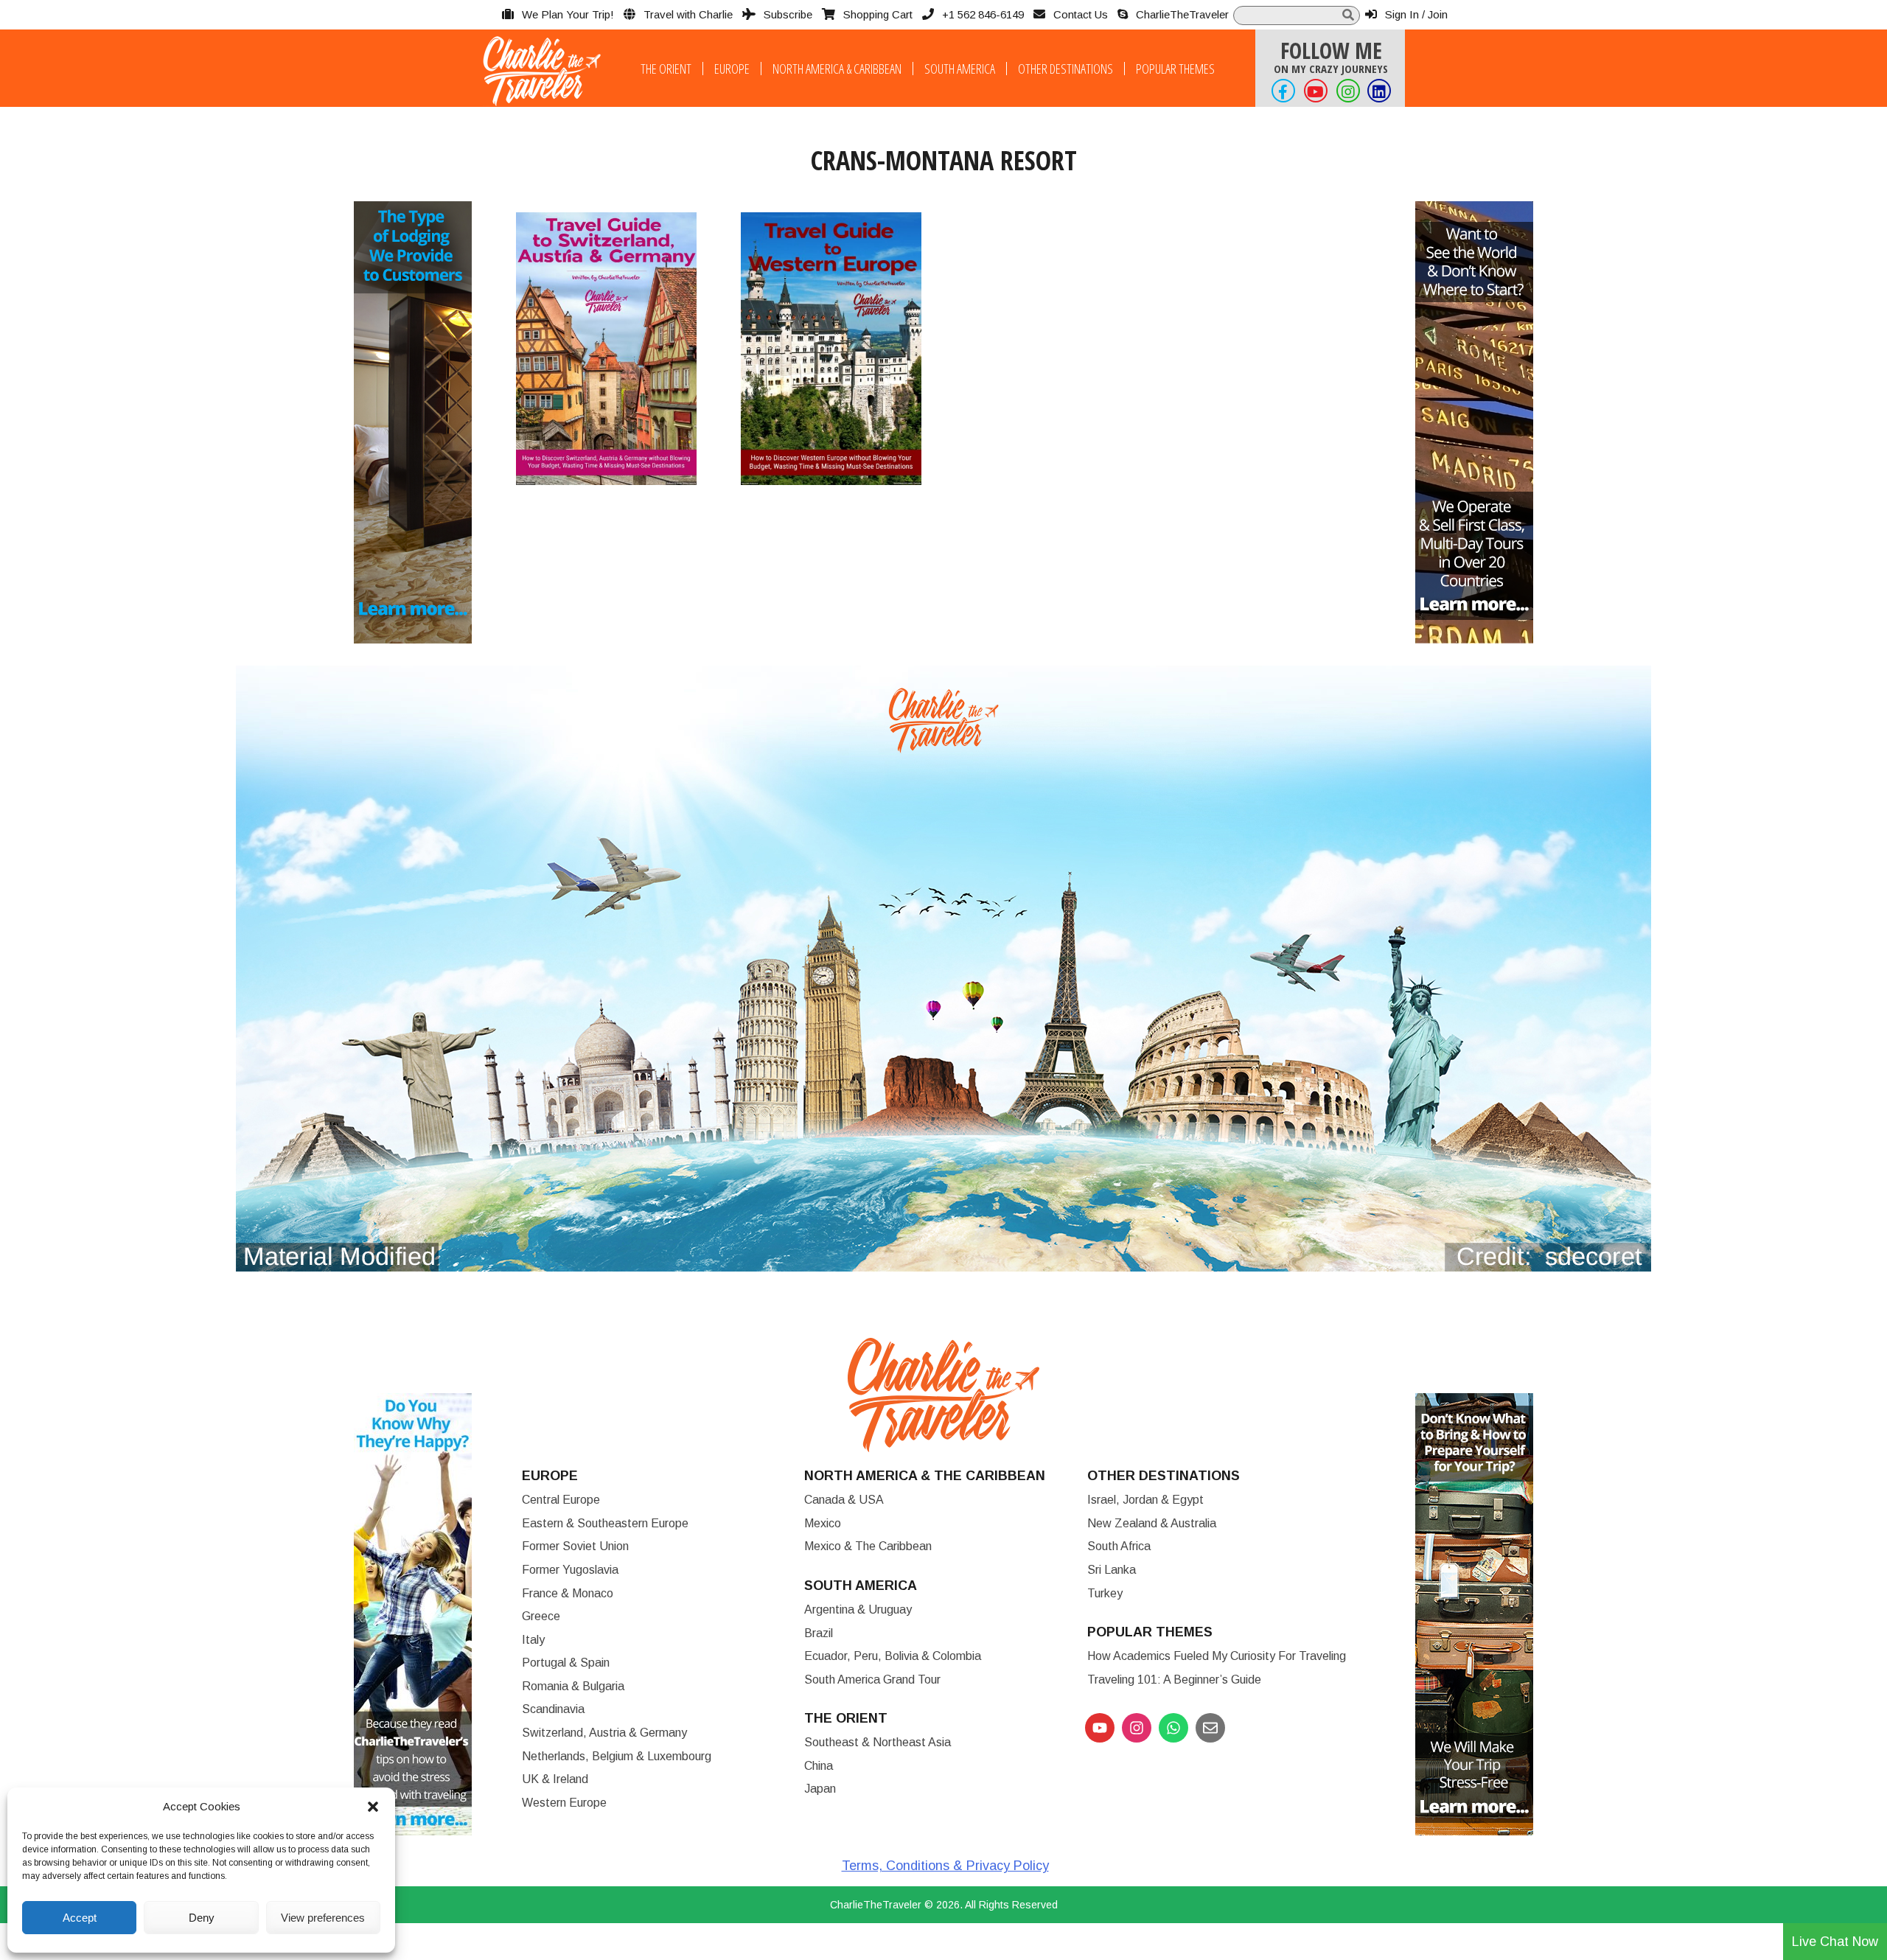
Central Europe (561, 1500)
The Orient (666, 69)
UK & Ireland (555, 1779)
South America (960, 69)
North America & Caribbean (837, 69)
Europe (732, 69)
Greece (541, 1616)
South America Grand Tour (872, 1680)
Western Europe (564, 1803)
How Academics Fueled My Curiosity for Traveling (1217, 1656)
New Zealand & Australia (1152, 1523)
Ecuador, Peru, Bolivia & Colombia (893, 1656)
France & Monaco (568, 1593)
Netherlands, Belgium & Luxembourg (617, 1756)
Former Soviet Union (575, 1546)
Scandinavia (553, 1709)
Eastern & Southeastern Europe (605, 1523)
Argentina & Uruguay (858, 1609)
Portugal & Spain (566, 1663)
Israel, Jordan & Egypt (1145, 1500)
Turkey (1105, 1593)
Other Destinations (1065, 69)
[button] (373, 1807)
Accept (80, 1918)
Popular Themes (1175, 69)
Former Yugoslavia (570, 1570)
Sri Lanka (1112, 1570)
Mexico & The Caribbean (868, 1546)
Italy (533, 1640)
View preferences (323, 1918)
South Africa (1119, 1546)
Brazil (819, 1633)
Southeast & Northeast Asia (878, 1742)
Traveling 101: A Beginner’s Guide (1174, 1680)
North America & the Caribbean (925, 1476)
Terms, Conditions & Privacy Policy (945, 1866)
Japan (820, 1789)
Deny (202, 1918)
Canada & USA (844, 1500)
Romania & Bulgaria (573, 1686)
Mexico (823, 1523)
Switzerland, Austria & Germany (604, 1733)
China (819, 1766)
